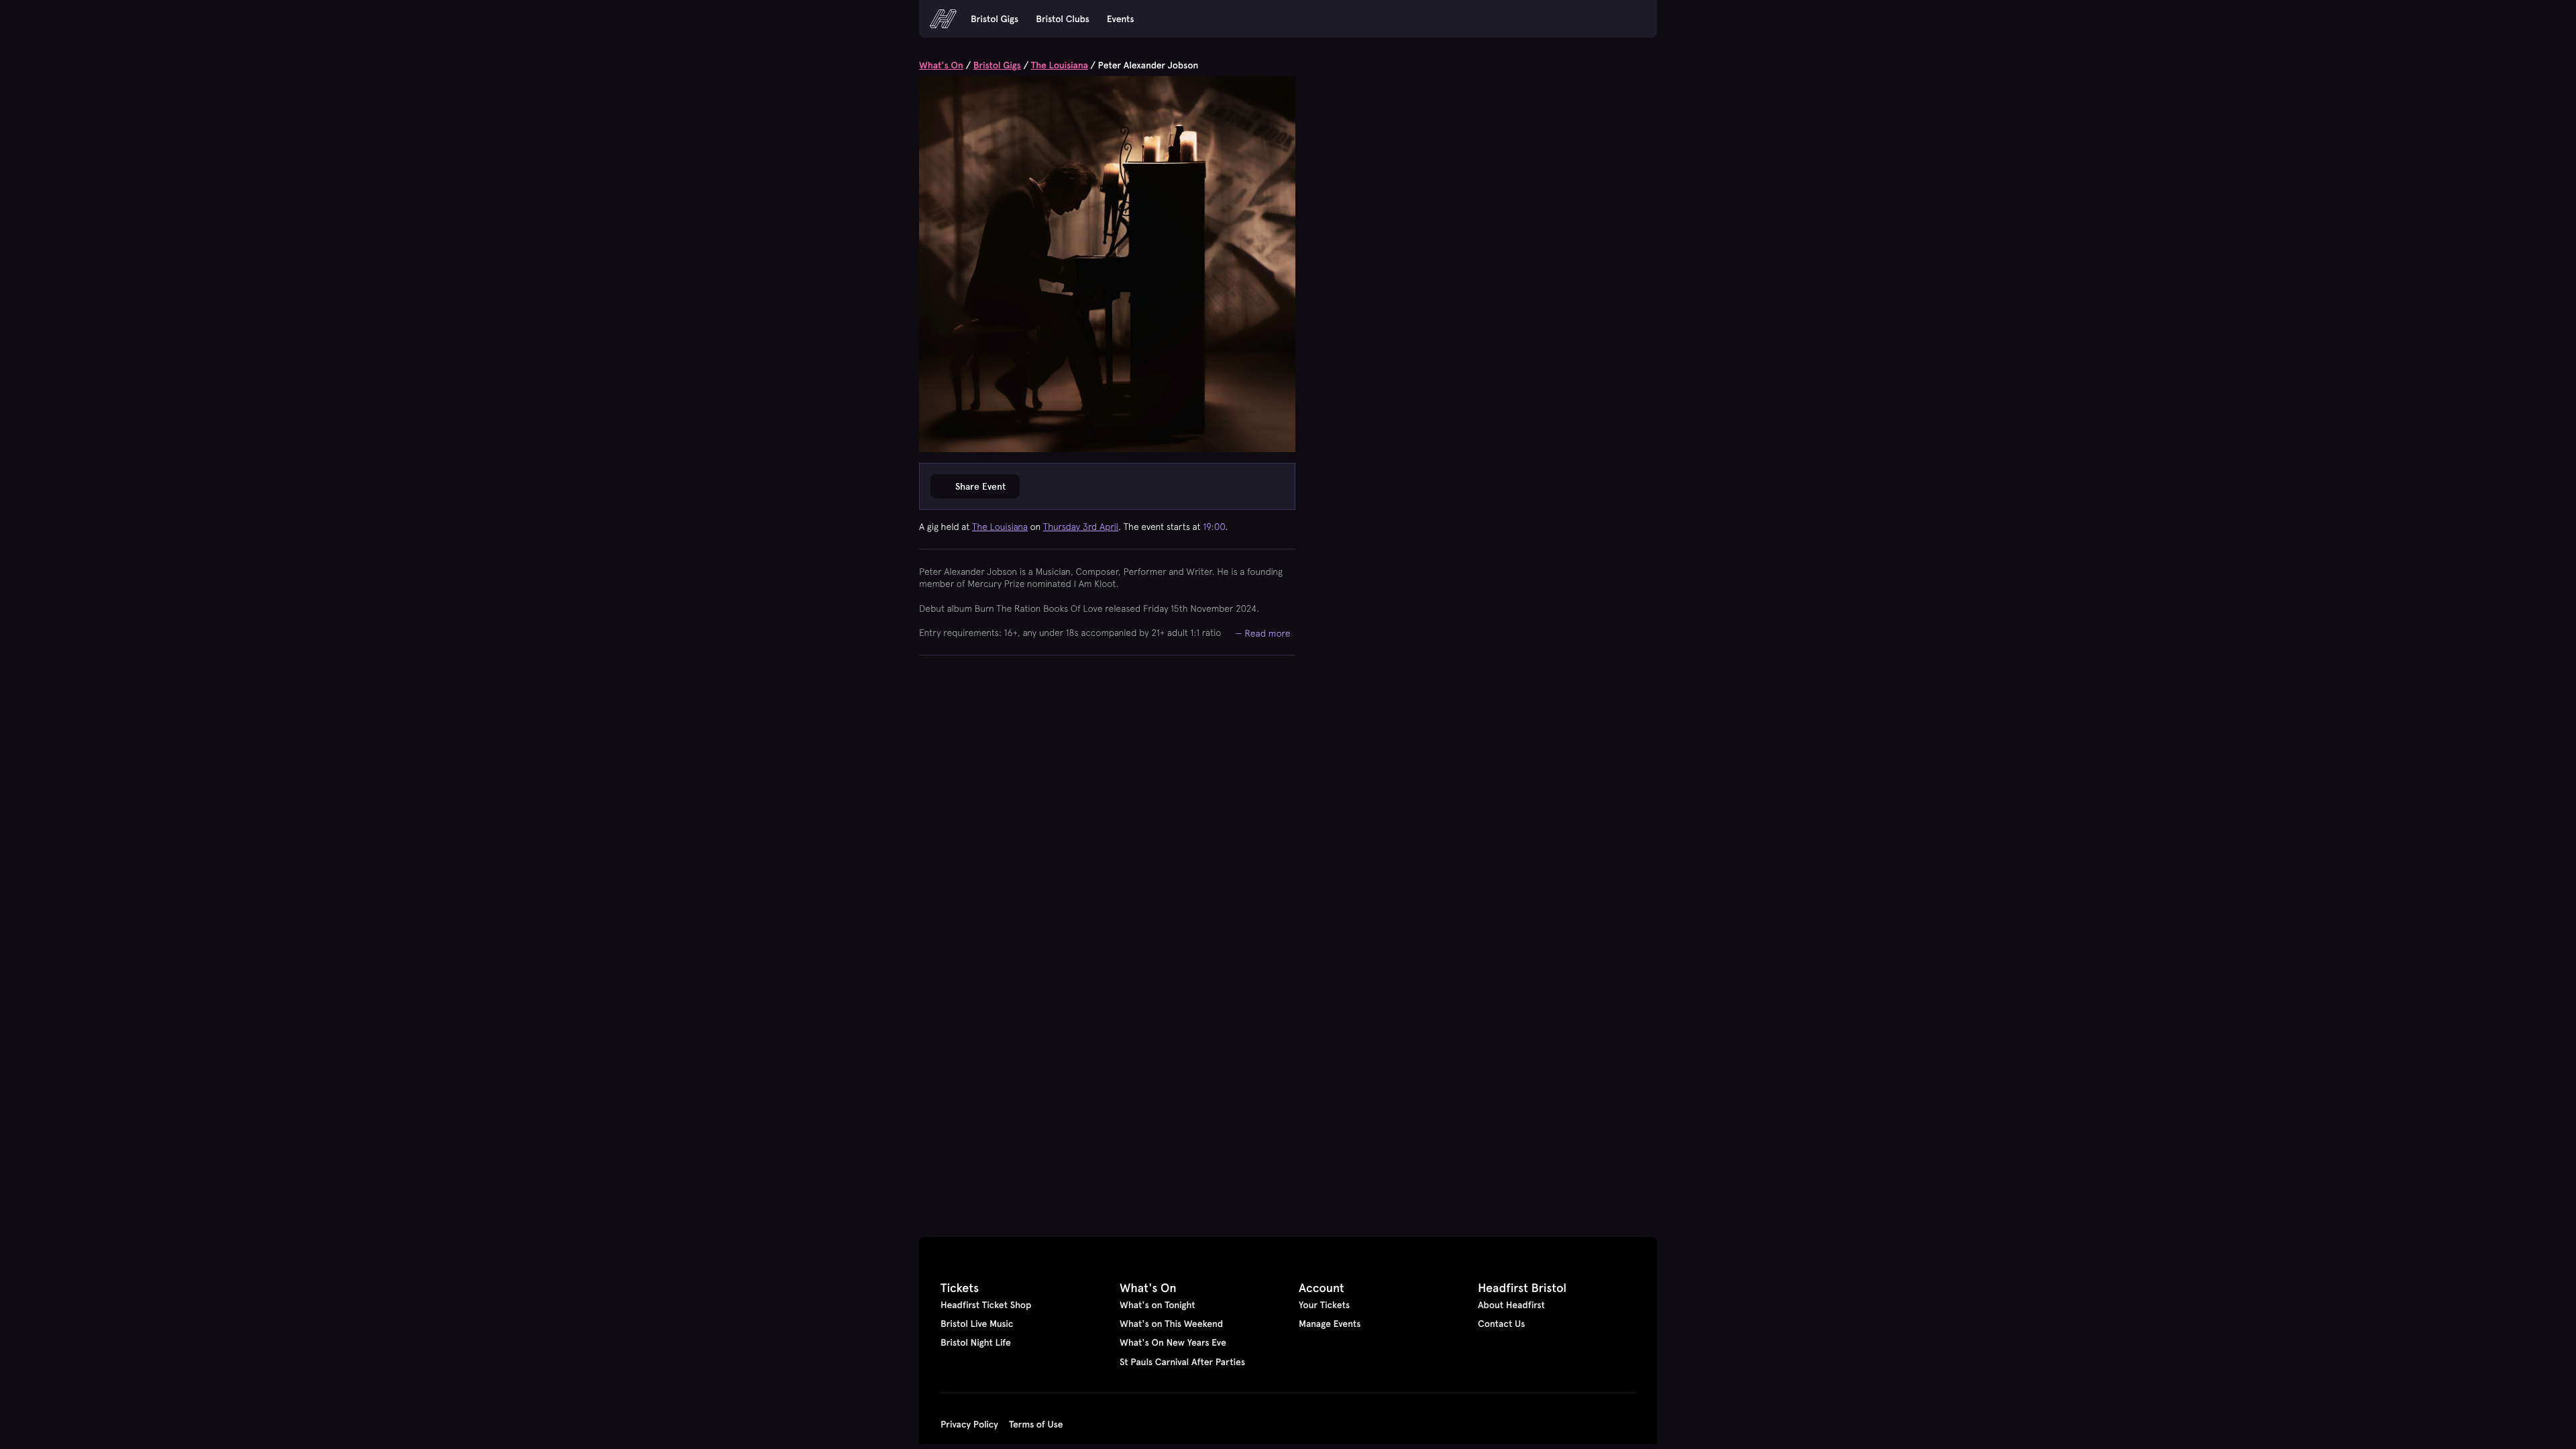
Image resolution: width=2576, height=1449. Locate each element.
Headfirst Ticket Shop (986, 1305)
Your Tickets (1324, 1305)
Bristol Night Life (976, 1342)
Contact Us (1501, 1324)
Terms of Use (1036, 1424)
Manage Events (1330, 1324)
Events (1121, 19)
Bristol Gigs (995, 19)
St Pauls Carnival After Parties (1182, 1362)
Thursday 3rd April (1081, 527)
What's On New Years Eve (1173, 1342)
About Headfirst (1511, 1305)
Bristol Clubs (1063, 19)
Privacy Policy (969, 1424)
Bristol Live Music (977, 1324)
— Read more (1263, 633)
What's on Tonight (1158, 1305)
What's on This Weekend (1171, 1324)
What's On (941, 65)
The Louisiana (1060, 65)
